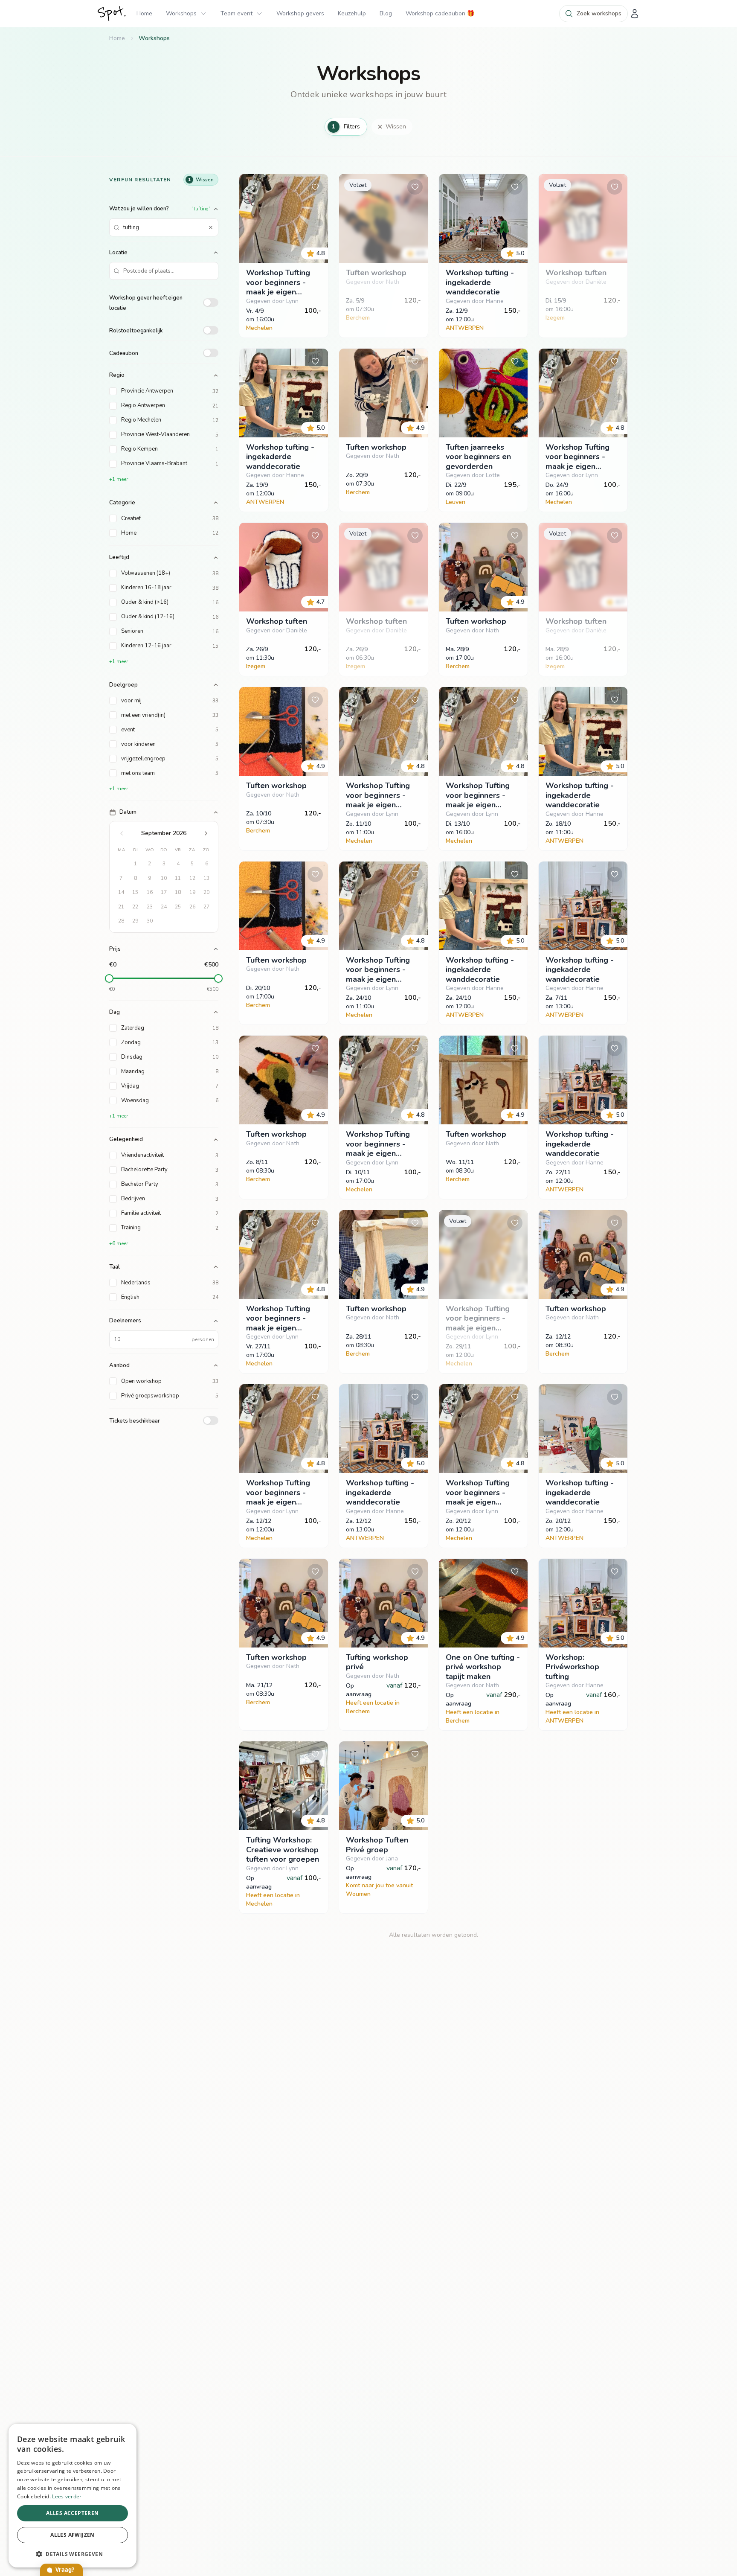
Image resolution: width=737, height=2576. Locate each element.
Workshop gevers (300, 13)
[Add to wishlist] (315, 187)
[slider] (109, 978)
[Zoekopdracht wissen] (211, 227)
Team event (236, 13)
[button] (73, 2554)
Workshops (181, 13)
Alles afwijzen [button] (73, 2535)
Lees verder (67, 2496)
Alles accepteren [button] (72, 2513)
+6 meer (119, 1243)
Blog (386, 13)
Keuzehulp (352, 13)
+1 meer (119, 479)
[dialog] (73, 2496)
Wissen (396, 127)
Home (144, 13)
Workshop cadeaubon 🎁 (440, 13)
